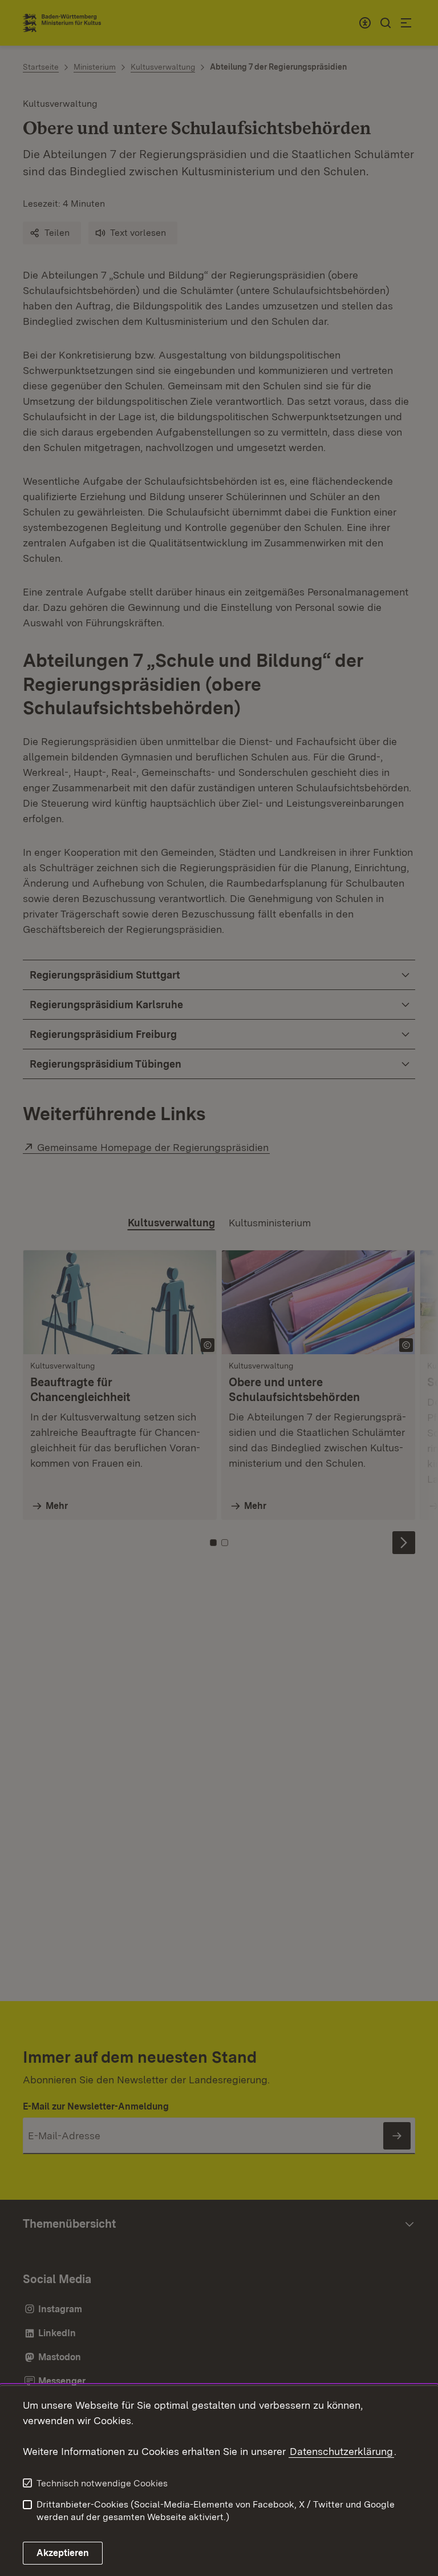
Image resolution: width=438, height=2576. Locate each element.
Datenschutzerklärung (341, 2451)
